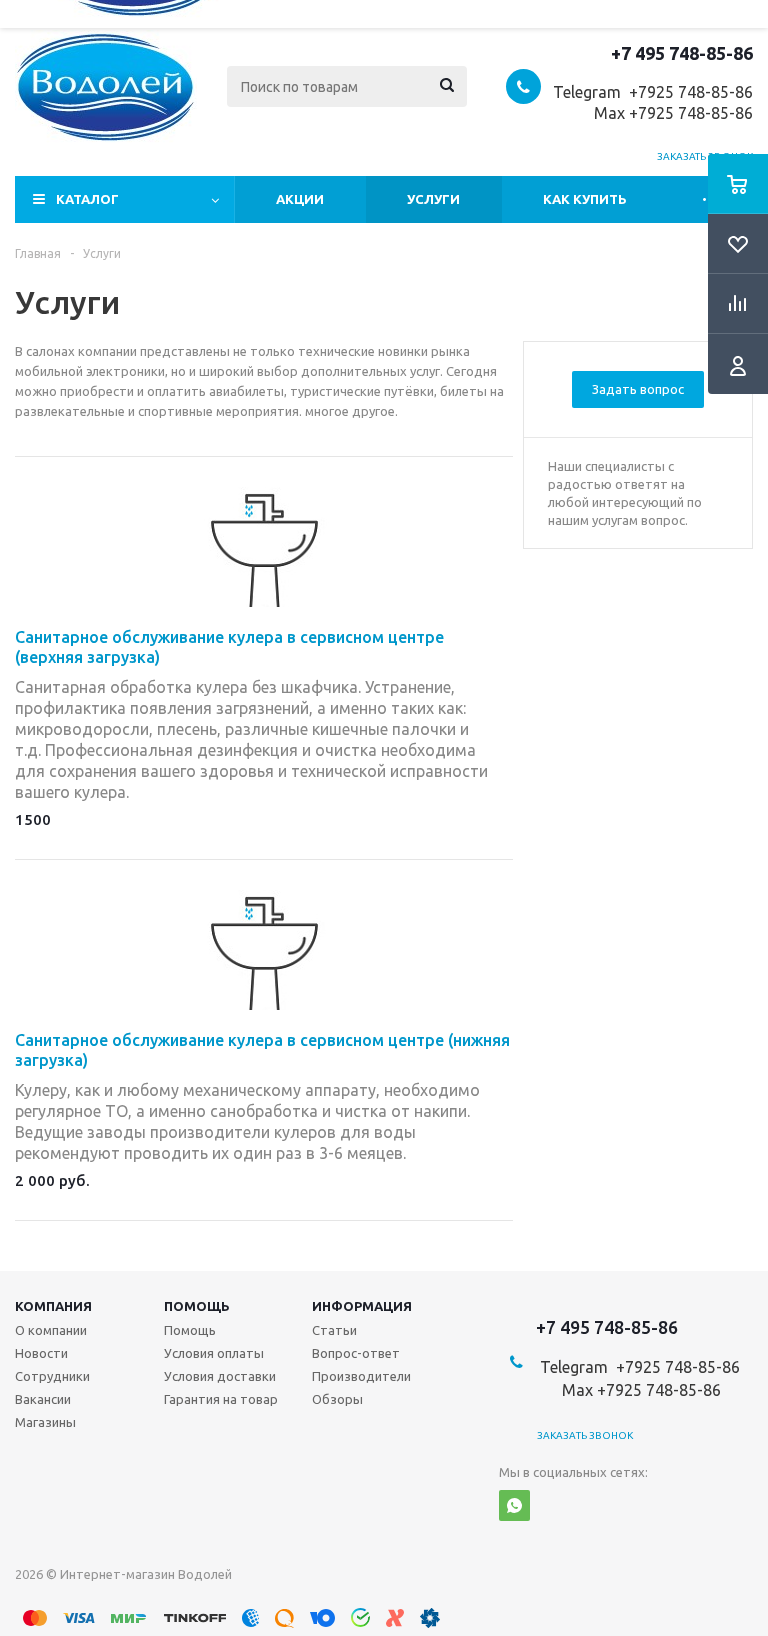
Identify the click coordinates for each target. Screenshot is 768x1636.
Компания (53, 1306)
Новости (41, 1353)
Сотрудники (52, 1376)
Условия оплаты (214, 1353)
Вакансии (43, 1399)
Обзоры (337, 1399)
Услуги (433, 199)
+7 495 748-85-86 (682, 53)
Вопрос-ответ (356, 1353)
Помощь (197, 1306)
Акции (300, 199)
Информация (362, 1306)
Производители (361, 1376)
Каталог (87, 199)
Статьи (334, 1330)
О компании (51, 1330)
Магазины (45, 1422)
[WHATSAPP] (514, 1505)
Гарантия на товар (221, 1399)
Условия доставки (220, 1376)
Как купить (585, 199)
